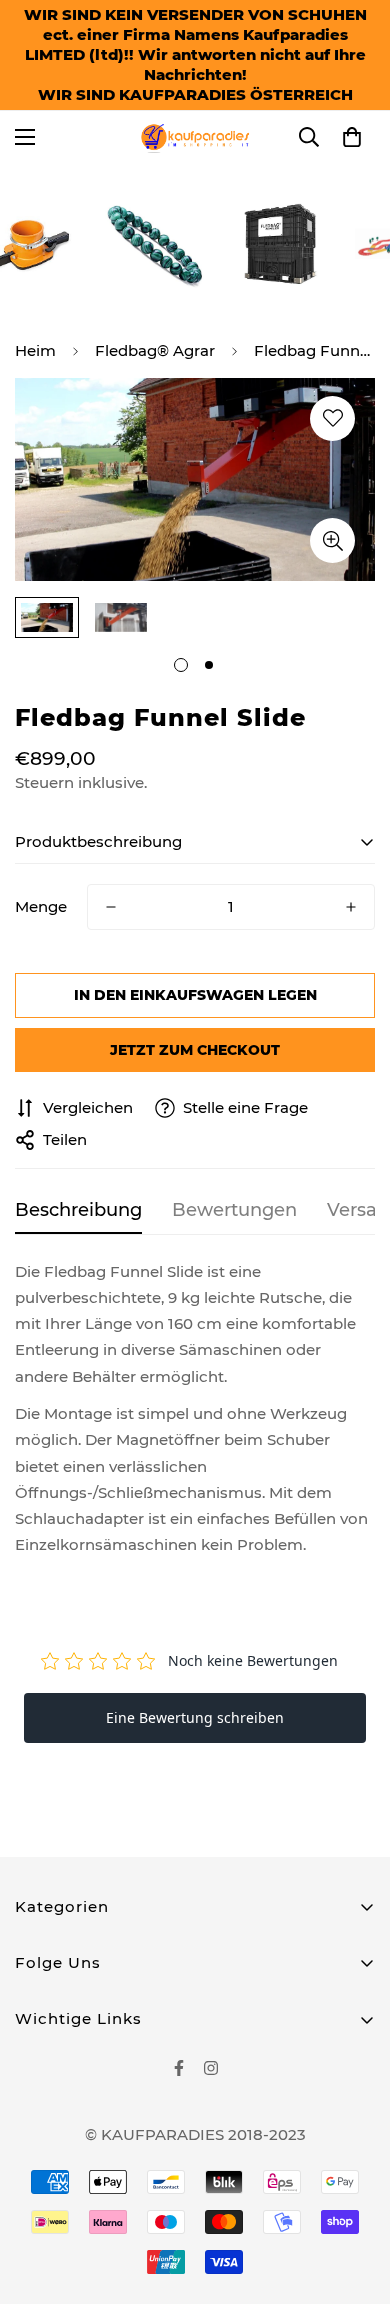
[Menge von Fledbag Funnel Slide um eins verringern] (111, 907)
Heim (35, 350)
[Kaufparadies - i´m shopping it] (195, 137)
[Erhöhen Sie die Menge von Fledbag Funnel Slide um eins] (351, 907)
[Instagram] (211, 2068)
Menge (41, 906)
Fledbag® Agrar (155, 350)
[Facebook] (179, 2068)
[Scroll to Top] (354, 2198)
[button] (352, 137)
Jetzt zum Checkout (195, 1050)
